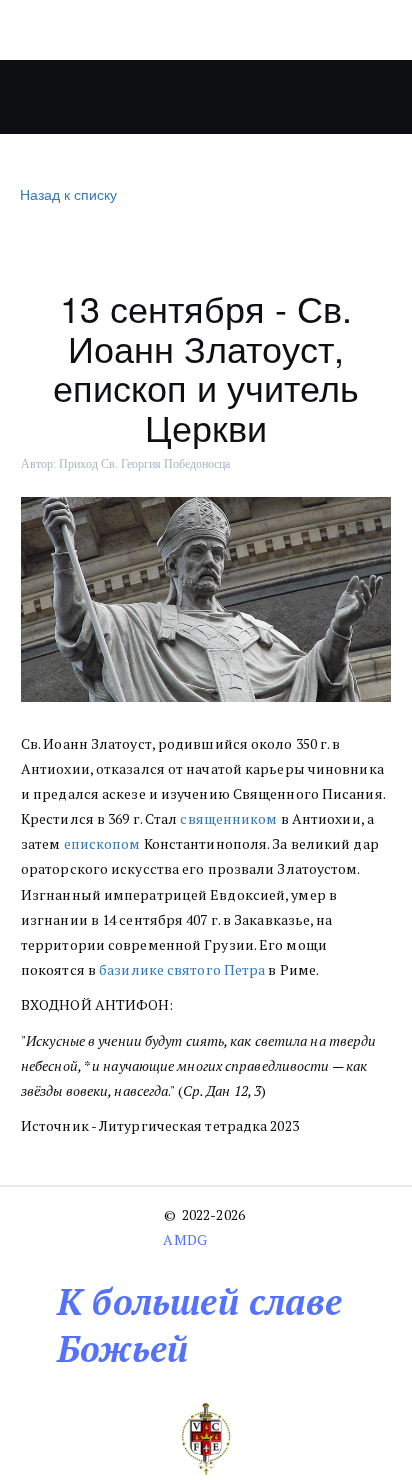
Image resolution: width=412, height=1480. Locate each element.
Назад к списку (68, 194)
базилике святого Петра (182, 969)
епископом (102, 843)
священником (228, 818)
